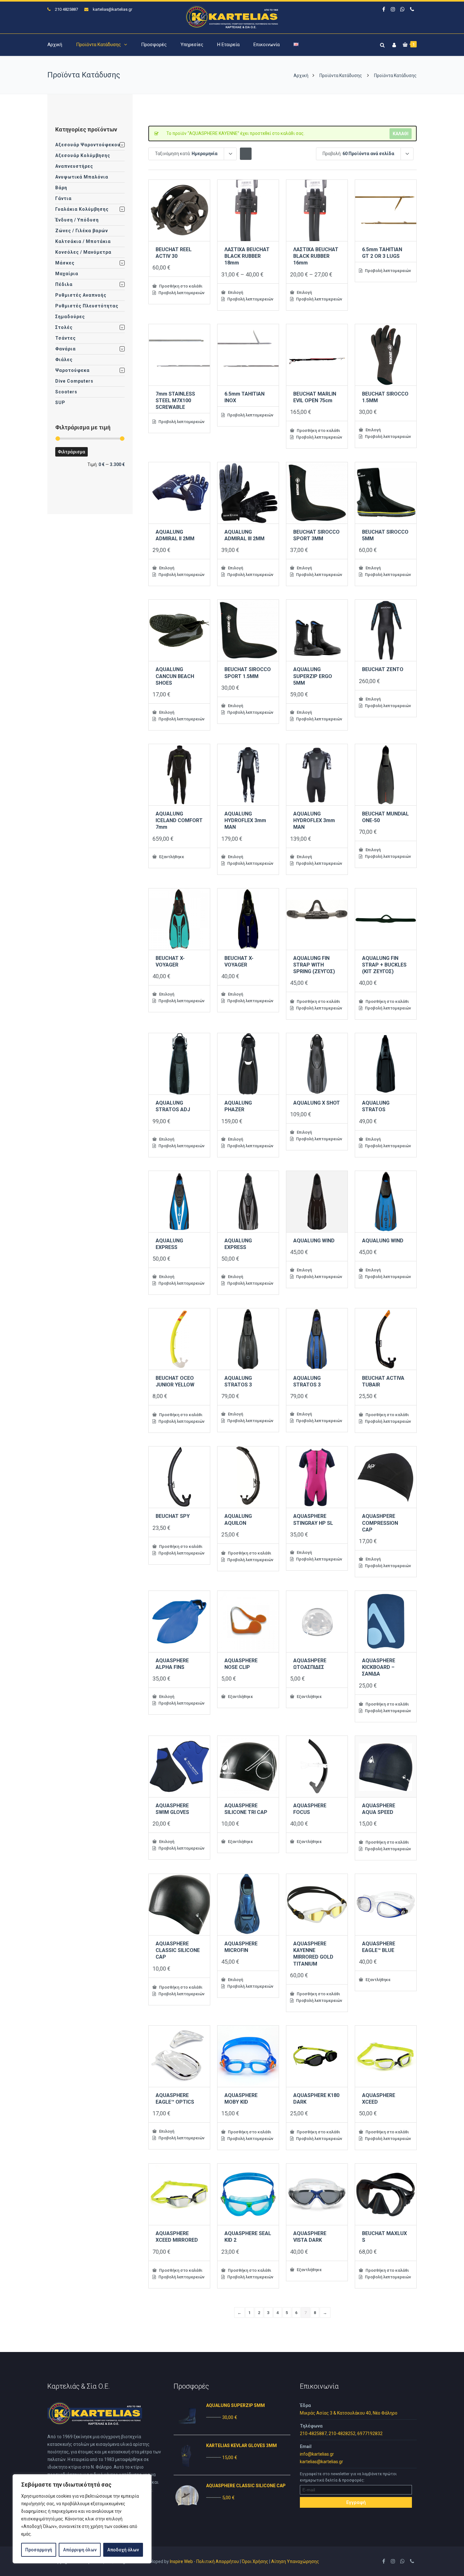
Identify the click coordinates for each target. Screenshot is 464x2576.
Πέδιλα (64, 284)
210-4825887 (313, 2434)
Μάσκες (65, 263)
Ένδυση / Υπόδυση (77, 220)
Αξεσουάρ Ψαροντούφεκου (88, 145)
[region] (82, 2519)
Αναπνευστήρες (74, 166)
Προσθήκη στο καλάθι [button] (180, 286)
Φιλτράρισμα (71, 452)
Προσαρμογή (39, 2550)
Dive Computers (74, 381)
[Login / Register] (393, 44)
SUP (60, 403)
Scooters (66, 392)
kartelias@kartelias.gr (113, 9)
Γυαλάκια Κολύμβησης (82, 209)
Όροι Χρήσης (255, 2561)
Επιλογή (235, 292)
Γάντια (63, 198)
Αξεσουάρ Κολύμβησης (83, 155)
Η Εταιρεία (228, 45)
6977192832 (370, 2434)
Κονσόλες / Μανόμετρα (83, 252)
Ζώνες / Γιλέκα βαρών (82, 231)
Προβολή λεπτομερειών (181, 293)
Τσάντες (65, 338)
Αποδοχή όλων (123, 2550)
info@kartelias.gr (317, 2454)
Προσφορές (154, 45)
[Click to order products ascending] (246, 153)
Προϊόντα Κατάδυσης (98, 45)
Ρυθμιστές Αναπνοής (81, 295)
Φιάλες (64, 360)
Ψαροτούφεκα (72, 370)
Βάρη (61, 188)
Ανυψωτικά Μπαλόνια (82, 177)
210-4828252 (342, 2434)
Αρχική (55, 45)
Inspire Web (181, 2561)
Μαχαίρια (67, 274)
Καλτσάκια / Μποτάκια (83, 241)
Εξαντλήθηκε (171, 857)
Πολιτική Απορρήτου (218, 2561)
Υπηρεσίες (192, 45)
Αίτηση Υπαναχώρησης (295, 2561)
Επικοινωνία (267, 45)
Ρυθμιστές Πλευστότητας (87, 306)
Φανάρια (65, 349)
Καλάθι (401, 134)
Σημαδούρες (70, 317)
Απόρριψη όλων (80, 2550)
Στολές (64, 327)
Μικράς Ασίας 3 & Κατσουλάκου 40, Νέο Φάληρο (349, 2413)
